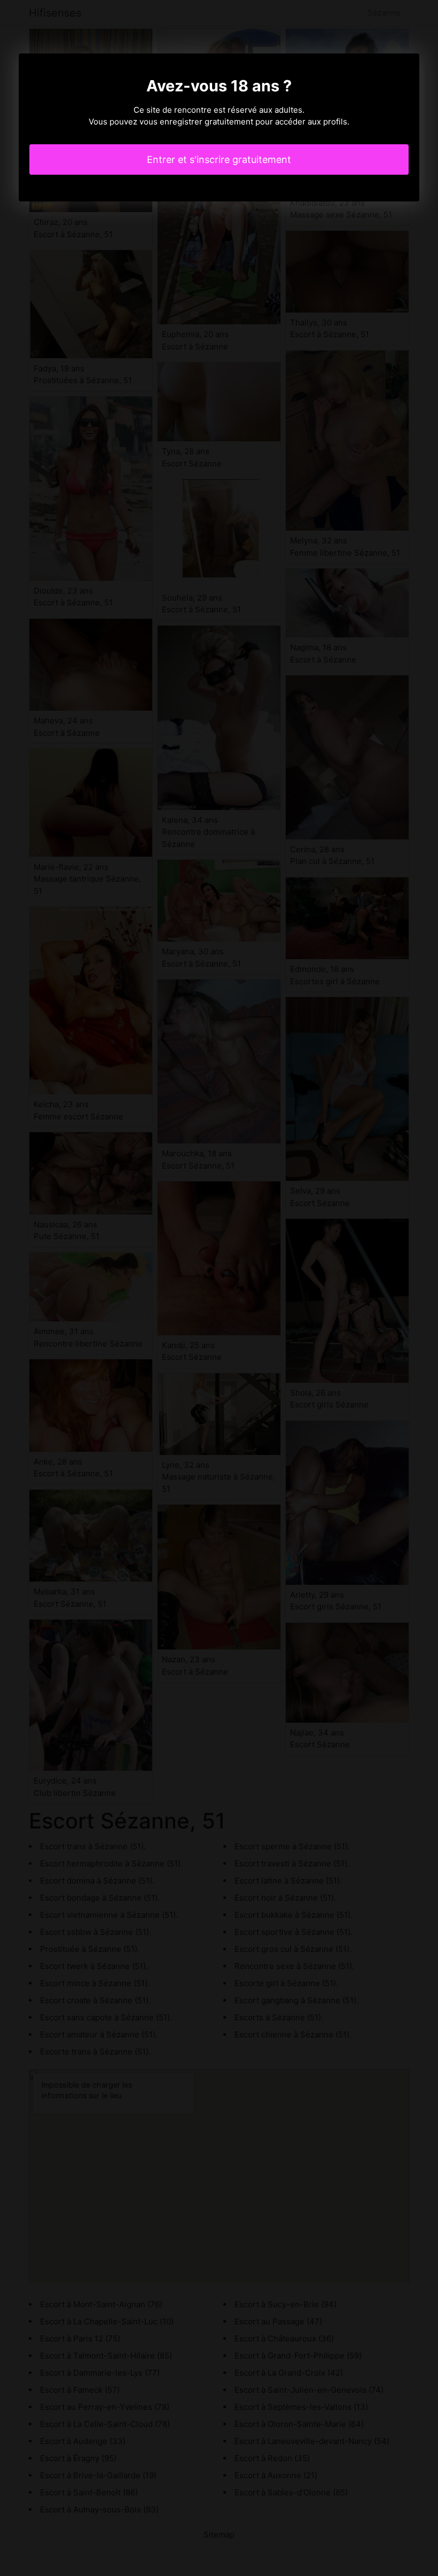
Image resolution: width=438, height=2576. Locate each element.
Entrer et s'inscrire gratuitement (219, 159)
